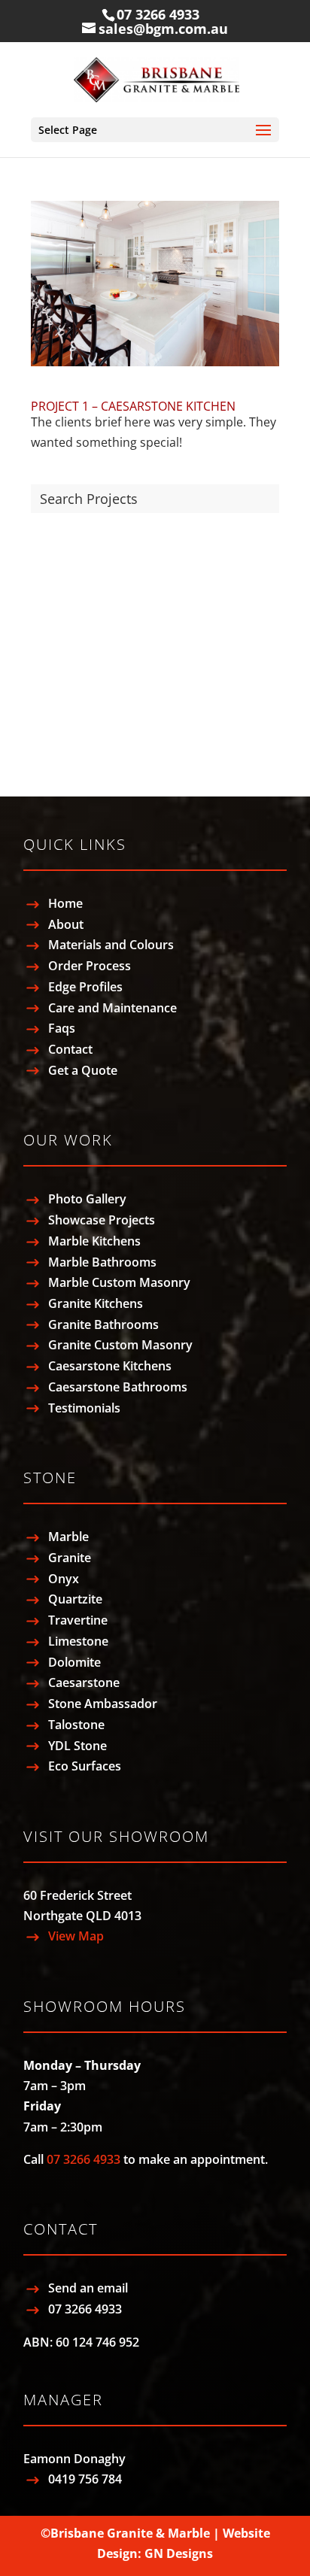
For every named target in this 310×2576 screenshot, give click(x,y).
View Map (76, 1936)
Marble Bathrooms (102, 1262)
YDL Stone (77, 1746)
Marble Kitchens (94, 1241)
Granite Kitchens (96, 1303)
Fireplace (56, 610)
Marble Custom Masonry (119, 1282)
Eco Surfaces (85, 1766)
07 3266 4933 (158, 14)
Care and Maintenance (112, 1008)
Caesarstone (67, 716)
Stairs (47, 636)
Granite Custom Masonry (120, 1345)
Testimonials (84, 1408)
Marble (51, 663)
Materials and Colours (111, 945)
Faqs (62, 1028)
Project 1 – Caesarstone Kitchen (133, 406)
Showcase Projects (102, 1220)
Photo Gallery (87, 1199)
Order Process (90, 966)
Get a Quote (83, 1070)
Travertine (78, 1620)
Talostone (76, 1725)
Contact (70, 1049)
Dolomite (74, 1662)
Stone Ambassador (103, 1704)
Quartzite (58, 742)
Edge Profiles (85, 987)
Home (65, 903)
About (66, 924)
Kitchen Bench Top (84, 530)
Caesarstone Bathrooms (118, 1387)
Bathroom (60, 557)
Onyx (64, 1579)
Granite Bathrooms (103, 1324)
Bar (41, 584)
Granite (52, 689)
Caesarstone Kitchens (110, 1366)
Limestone (78, 1641)
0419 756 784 (85, 2479)
